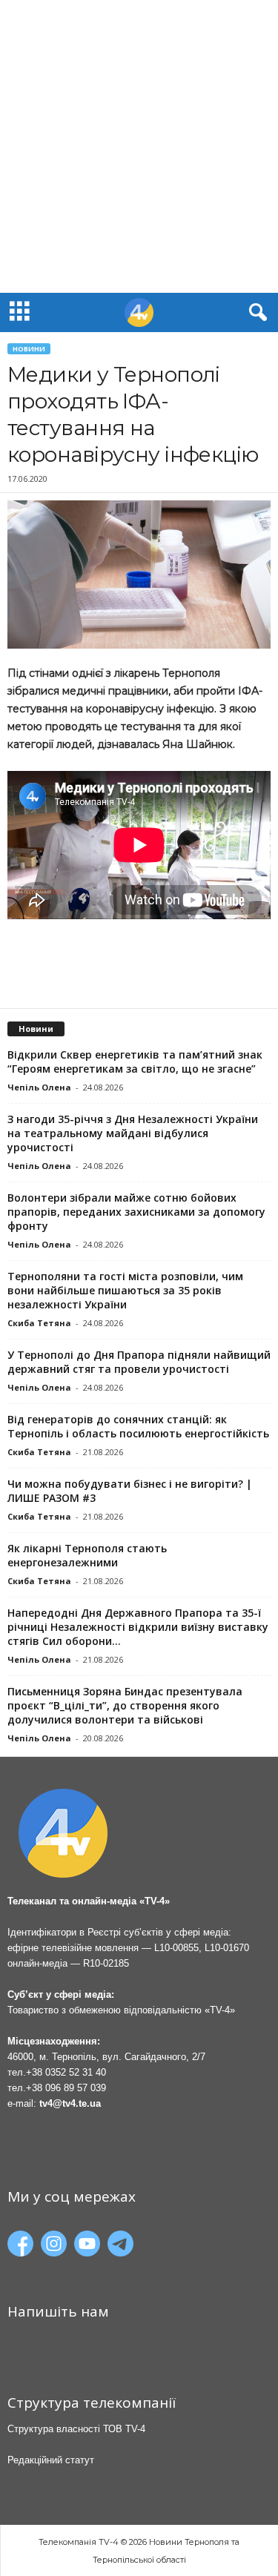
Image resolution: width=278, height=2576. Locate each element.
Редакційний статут (51, 2460)
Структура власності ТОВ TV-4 (76, 2429)
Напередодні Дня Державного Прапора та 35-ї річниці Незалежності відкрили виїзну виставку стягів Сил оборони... (138, 1627)
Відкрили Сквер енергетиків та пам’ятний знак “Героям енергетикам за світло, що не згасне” (135, 1062)
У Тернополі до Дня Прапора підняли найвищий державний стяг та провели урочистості (139, 1362)
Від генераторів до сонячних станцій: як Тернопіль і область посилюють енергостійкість (138, 1426)
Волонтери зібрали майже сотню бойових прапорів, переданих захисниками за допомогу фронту (136, 1212)
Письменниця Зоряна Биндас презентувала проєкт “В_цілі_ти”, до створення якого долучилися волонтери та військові (125, 1705)
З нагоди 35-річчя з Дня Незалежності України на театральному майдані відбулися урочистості (133, 1133)
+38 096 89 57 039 (66, 2088)
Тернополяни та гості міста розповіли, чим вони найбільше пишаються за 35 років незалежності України (125, 1290)
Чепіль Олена (39, 1087)
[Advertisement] (139, 146)
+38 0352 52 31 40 (66, 2072)
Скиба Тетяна (39, 1323)
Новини (29, 349)
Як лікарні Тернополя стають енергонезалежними (87, 1555)
